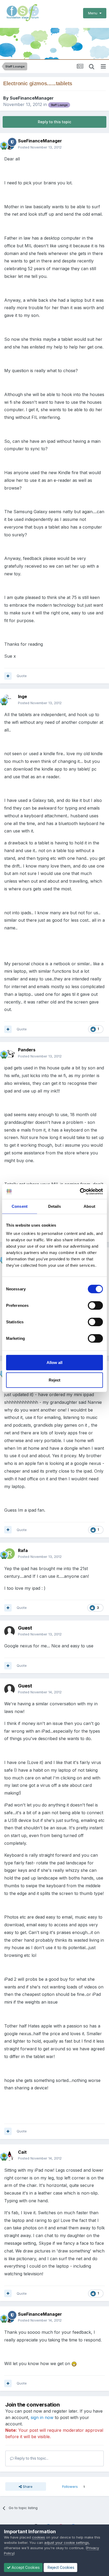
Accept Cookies (25, 2567)
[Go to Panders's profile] (10, 1053)
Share (27, 2486)
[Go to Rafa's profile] (10, 1554)
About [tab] (89, 1206)
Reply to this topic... (31, 2458)
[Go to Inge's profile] (10, 700)
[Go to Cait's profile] (10, 2155)
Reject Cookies (60, 2567)
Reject (54, 1380)
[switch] (95, 1306)
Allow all (54, 1363)
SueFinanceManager (32, 98)
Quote (22, 676)
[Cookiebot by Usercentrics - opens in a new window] (80, 1192)
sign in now (42, 2417)
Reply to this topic (54, 122)
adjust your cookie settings (67, 2543)
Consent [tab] (20, 1206)
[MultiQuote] (8, 676)
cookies (38, 2537)
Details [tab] (55, 1206)
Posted (40, 147)
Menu (94, 13)
